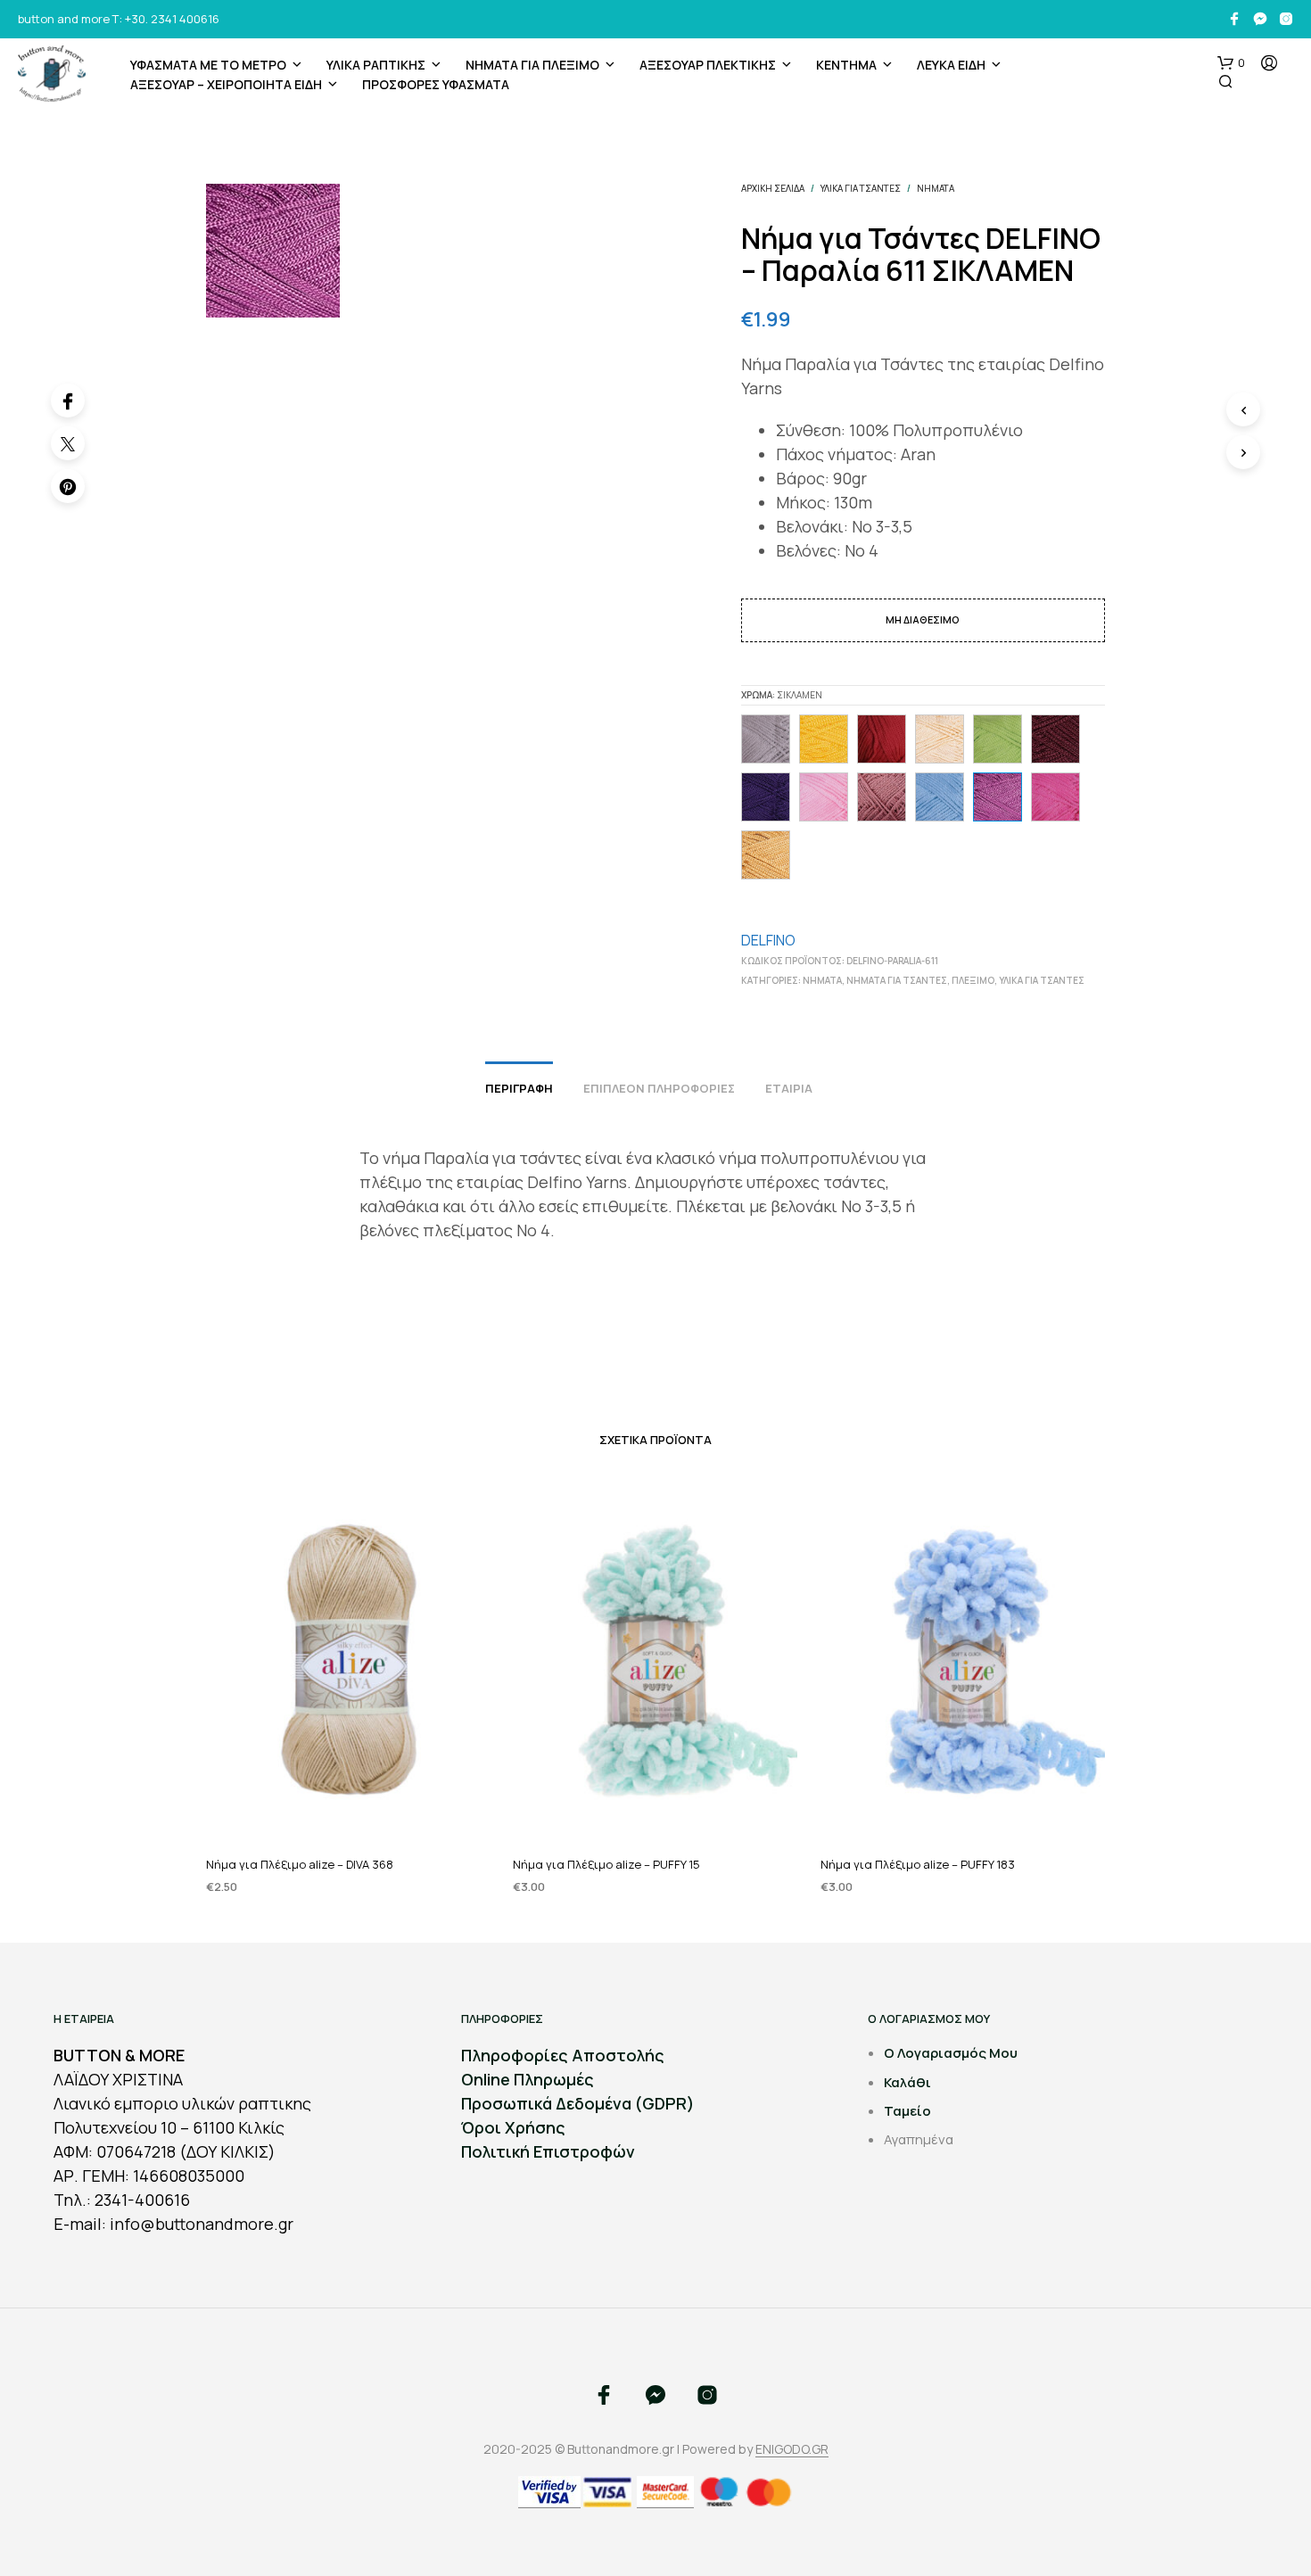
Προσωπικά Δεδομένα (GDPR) (578, 2103)
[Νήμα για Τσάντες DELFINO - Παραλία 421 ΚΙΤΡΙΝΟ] (824, 739)
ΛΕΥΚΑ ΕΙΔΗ (951, 65)
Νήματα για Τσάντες (897, 980)
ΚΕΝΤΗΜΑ (846, 65)
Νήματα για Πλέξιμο (532, 65)
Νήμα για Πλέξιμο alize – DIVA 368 (300, 1864)
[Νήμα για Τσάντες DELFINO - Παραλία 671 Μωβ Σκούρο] (766, 797)
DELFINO (768, 940)
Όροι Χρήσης (513, 2127)
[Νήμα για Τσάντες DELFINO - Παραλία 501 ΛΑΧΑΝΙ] (998, 739)
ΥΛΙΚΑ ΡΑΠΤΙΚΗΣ (376, 65)
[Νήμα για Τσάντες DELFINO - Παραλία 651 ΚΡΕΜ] (940, 739)
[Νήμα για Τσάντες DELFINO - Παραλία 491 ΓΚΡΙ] (766, 739)
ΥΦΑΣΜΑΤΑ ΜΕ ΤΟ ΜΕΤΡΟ (208, 65)
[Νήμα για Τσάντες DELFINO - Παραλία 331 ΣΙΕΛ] (940, 797)
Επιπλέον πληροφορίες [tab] (659, 1088)
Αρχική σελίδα (773, 188)
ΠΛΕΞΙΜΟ (973, 980)
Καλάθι (907, 2082)
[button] (1231, 63)
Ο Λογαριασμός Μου (951, 2053)
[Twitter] (68, 443)
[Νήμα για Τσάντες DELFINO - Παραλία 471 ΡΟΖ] (824, 797)
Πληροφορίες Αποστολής (563, 2055)
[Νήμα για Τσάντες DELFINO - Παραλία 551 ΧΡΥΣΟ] (766, 855)
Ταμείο (907, 2111)
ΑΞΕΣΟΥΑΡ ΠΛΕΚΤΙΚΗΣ (708, 65)
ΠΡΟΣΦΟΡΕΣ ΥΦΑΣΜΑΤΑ (436, 84)
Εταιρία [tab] (789, 1088)
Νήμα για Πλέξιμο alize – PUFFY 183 (918, 1864)
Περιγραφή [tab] (519, 1088)
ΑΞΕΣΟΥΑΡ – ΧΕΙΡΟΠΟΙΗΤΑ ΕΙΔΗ (226, 84)
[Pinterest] (68, 486)
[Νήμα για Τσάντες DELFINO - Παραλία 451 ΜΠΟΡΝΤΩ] (1055, 739)
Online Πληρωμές (528, 2079)
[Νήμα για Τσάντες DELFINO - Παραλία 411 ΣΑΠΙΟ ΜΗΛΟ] (882, 797)
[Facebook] (68, 400)
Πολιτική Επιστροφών (548, 2151)
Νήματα (936, 188)
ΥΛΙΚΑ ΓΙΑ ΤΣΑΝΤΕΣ (861, 188)
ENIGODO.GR (792, 2449)
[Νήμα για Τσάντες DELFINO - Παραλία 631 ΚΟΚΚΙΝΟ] (882, 739)
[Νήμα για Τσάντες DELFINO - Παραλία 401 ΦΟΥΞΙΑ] (1055, 797)
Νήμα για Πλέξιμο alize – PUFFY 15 (606, 1864)
